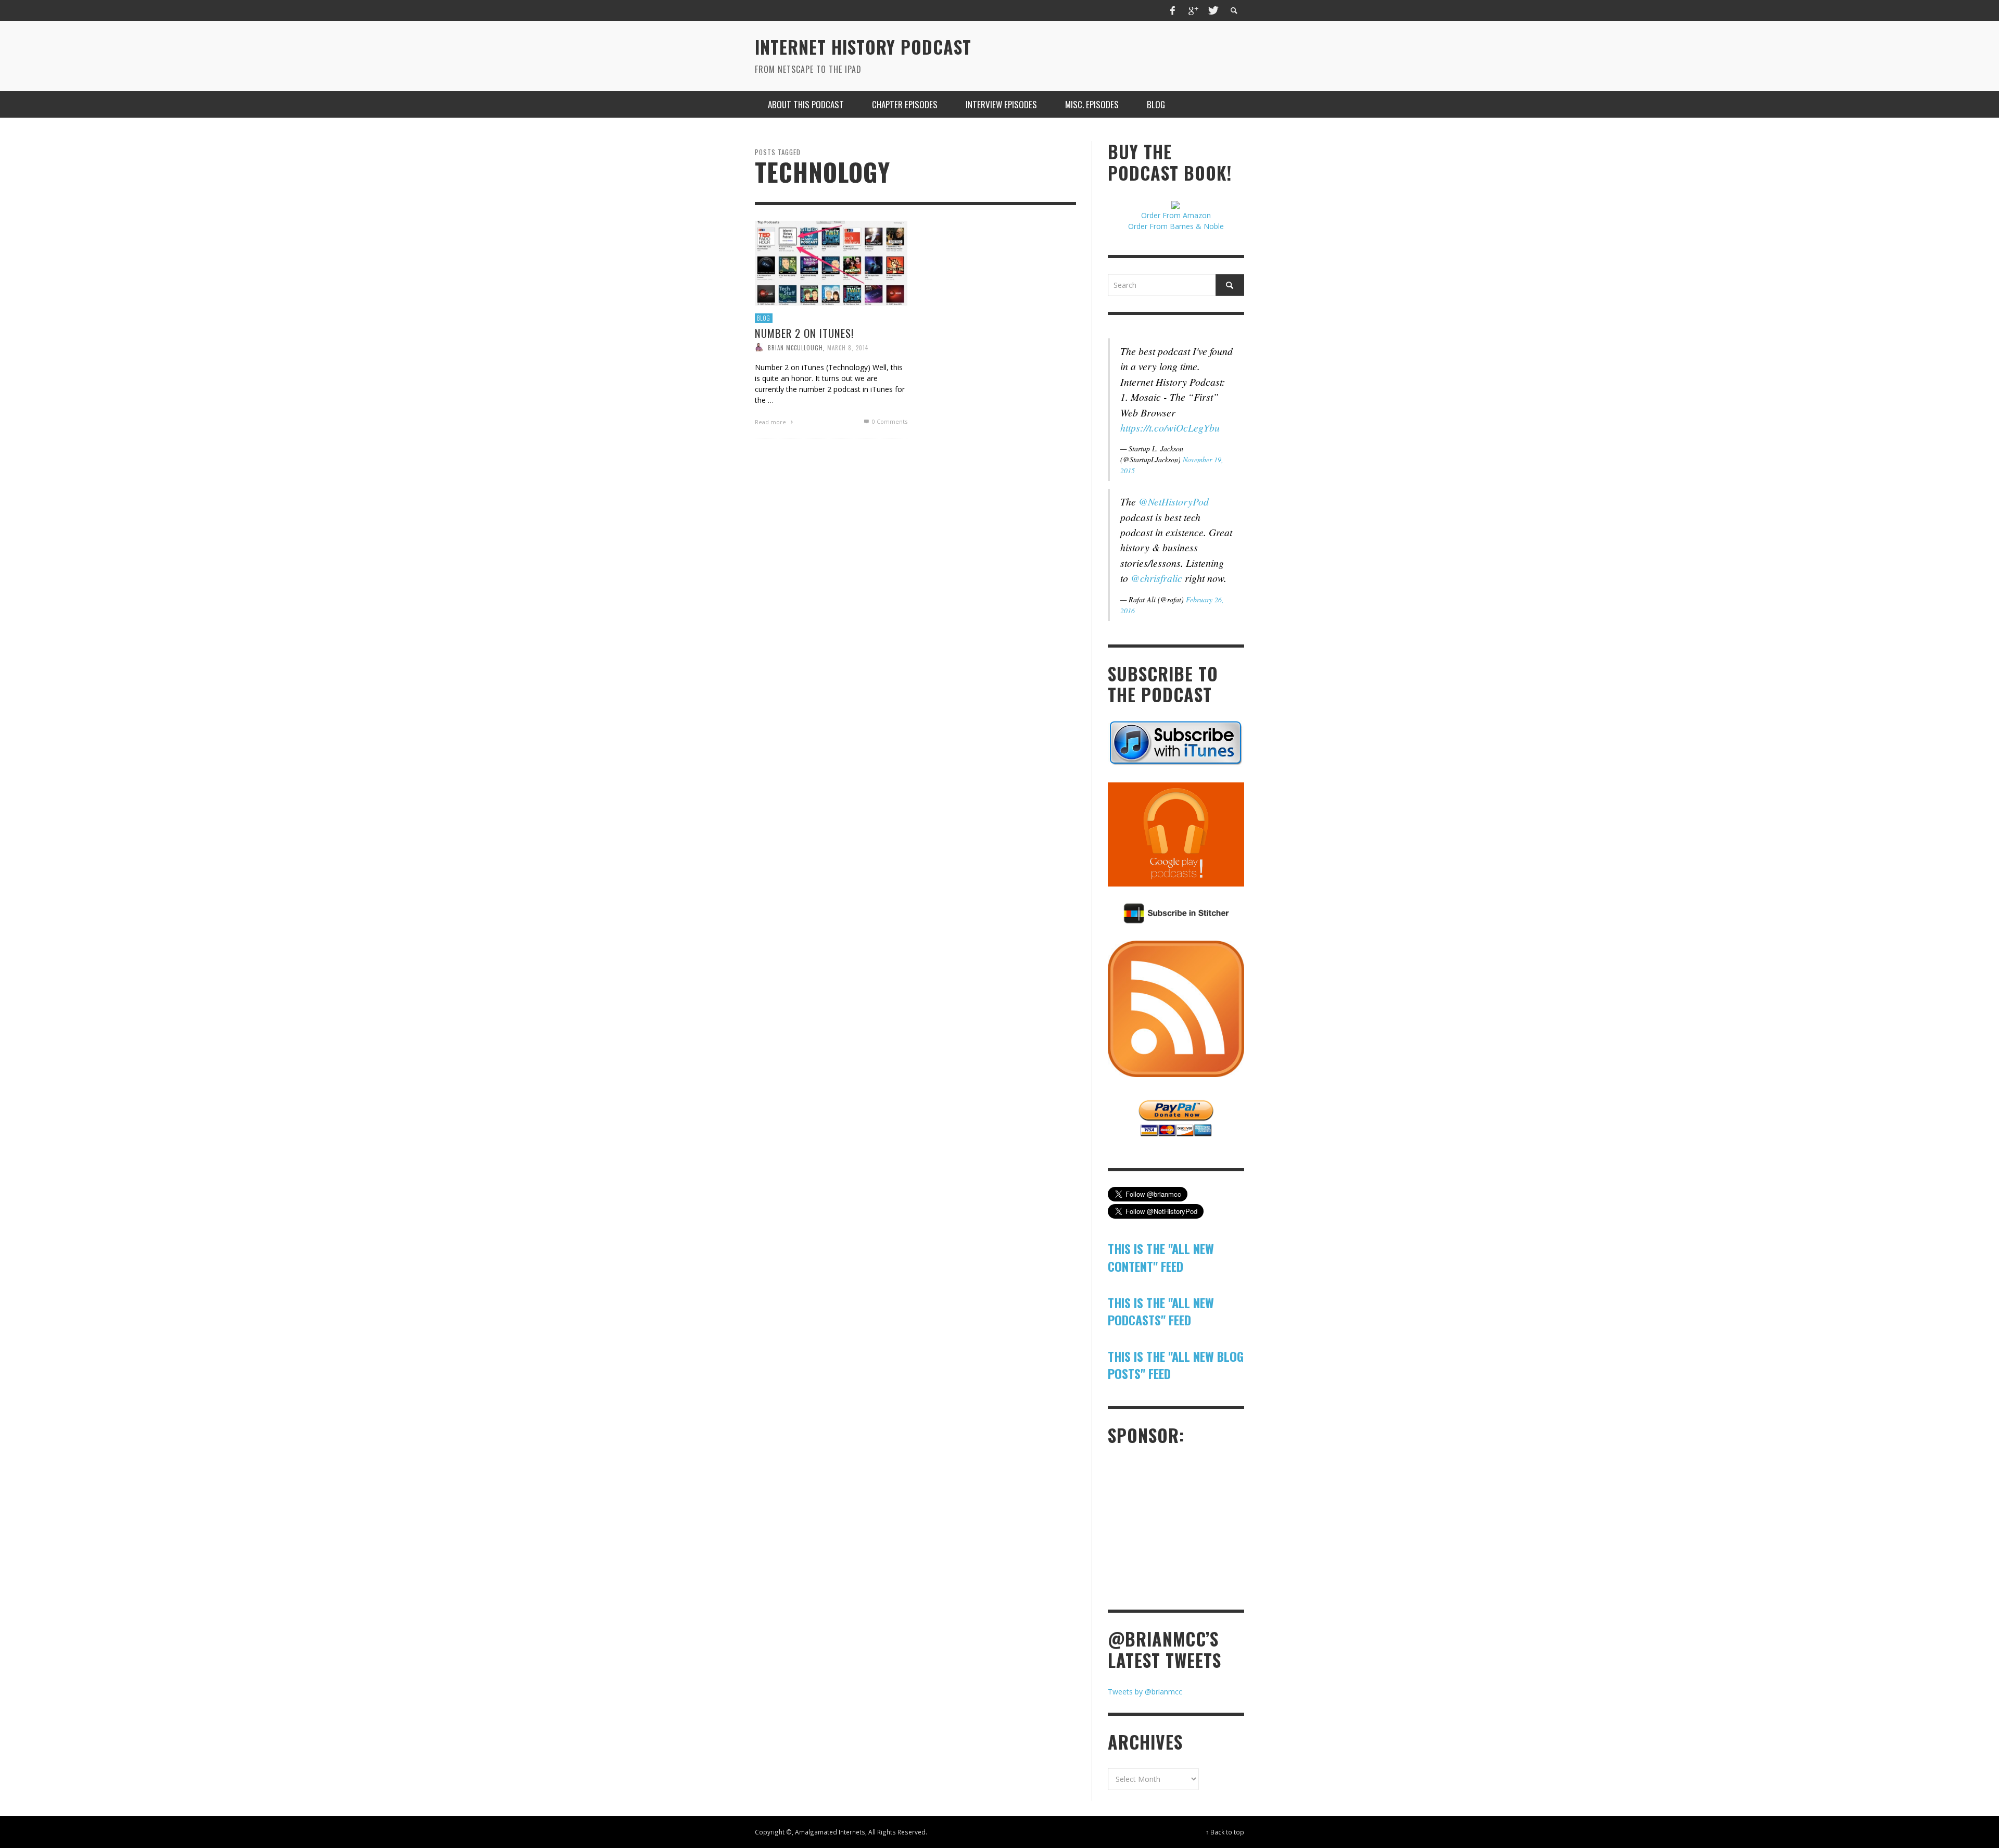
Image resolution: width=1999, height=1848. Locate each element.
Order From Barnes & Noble (1176, 226)
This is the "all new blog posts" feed (1176, 1365)
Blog (764, 318)
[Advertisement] (1186, 1526)
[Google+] (1193, 10)
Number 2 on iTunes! (804, 333)
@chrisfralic (1156, 578)
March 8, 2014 (848, 348)
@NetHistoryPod (1174, 501)
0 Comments (889, 422)
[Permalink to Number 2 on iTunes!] (831, 263)
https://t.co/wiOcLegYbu (1170, 427)
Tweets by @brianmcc (1145, 1692)
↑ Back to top (1225, 1832)
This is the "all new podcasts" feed (1161, 1311)
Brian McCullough (795, 348)
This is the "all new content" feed (1161, 1257)
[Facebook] (1173, 10)
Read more (771, 422)
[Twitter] (1212, 10)
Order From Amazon (1176, 215)
